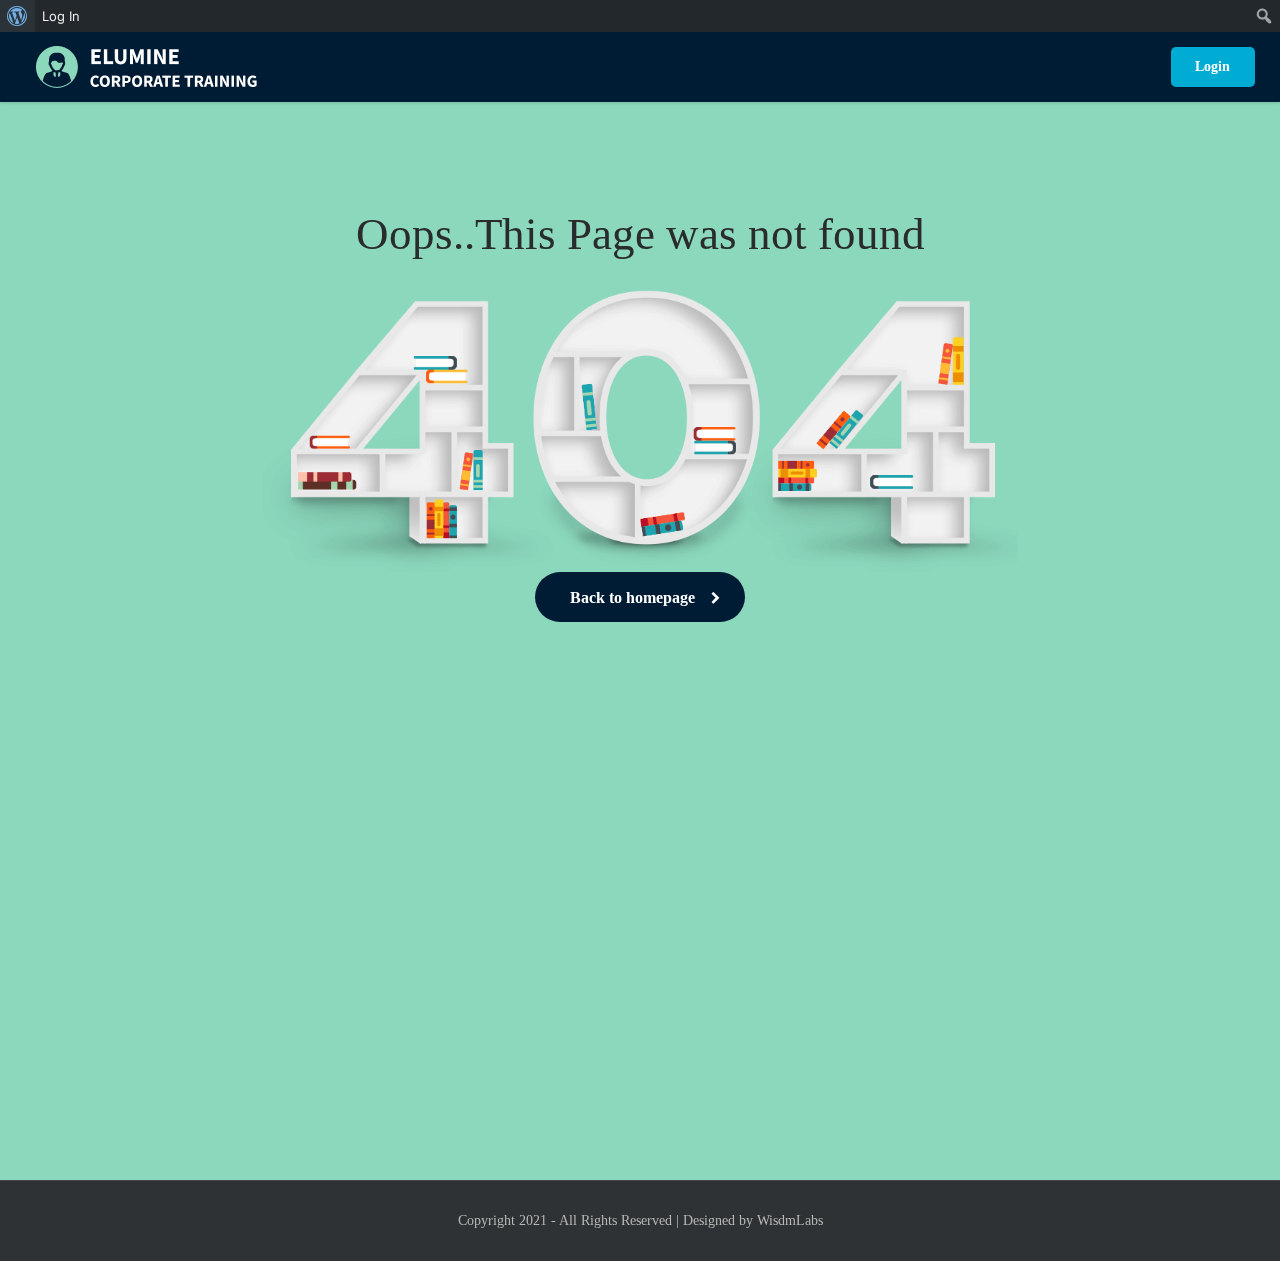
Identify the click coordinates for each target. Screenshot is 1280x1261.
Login (1212, 66)
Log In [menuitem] (61, 16)
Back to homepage (632, 597)
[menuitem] (17, 16)
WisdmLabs (790, 1220)
